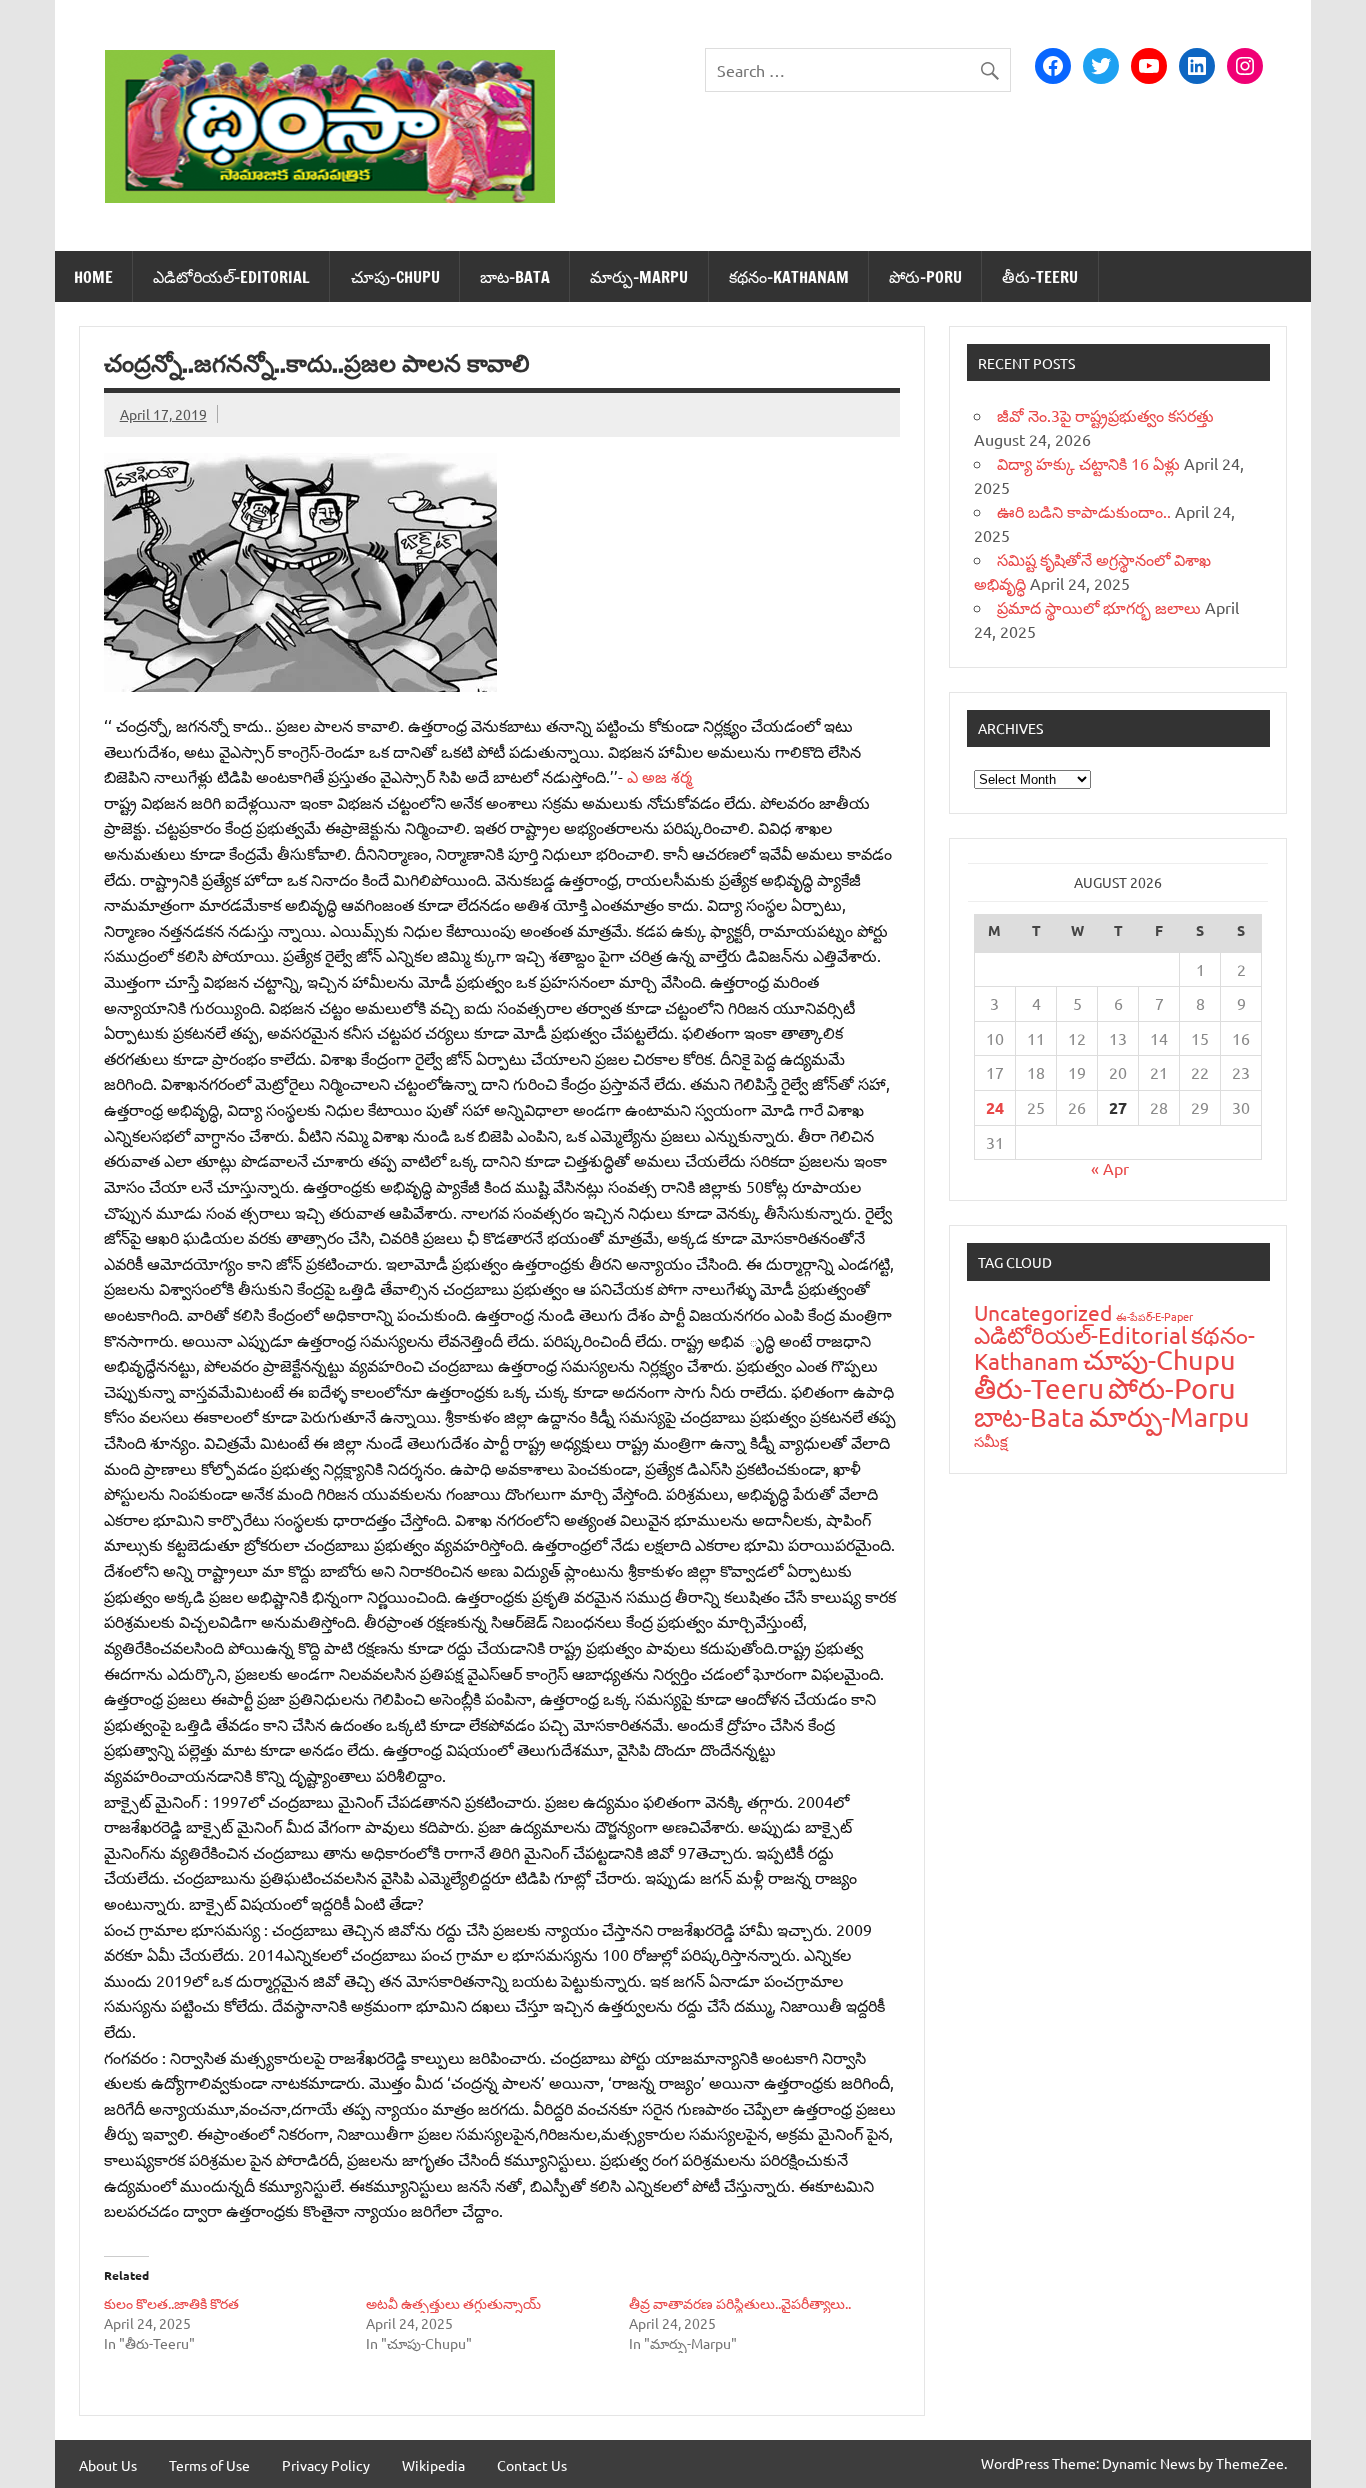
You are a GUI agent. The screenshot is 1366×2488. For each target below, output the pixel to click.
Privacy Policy (326, 2465)
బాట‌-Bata (515, 277)
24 (995, 1107)
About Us (108, 2465)
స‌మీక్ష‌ (991, 1440)
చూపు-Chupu (395, 277)
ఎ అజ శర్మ (659, 776)
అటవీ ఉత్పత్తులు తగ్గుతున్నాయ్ (453, 2303)
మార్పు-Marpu (639, 277)
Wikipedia (433, 2465)
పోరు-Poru (925, 277)
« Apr (1110, 1168)
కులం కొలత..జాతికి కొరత (171, 2303)
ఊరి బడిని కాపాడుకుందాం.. (1084, 511)
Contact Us (532, 2465)
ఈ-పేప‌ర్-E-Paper (1154, 1316)
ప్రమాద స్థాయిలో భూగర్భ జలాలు (1099, 607)
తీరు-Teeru (1040, 277)
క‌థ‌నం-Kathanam (789, 277)
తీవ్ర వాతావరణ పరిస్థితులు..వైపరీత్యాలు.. (740, 2303)
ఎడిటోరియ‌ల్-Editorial (231, 277)
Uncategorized (1043, 1312)
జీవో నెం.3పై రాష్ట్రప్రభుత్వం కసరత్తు (1105, 415)
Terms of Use (209, 2465)
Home (93, 277)
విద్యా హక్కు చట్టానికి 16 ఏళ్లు (1088, 463)
